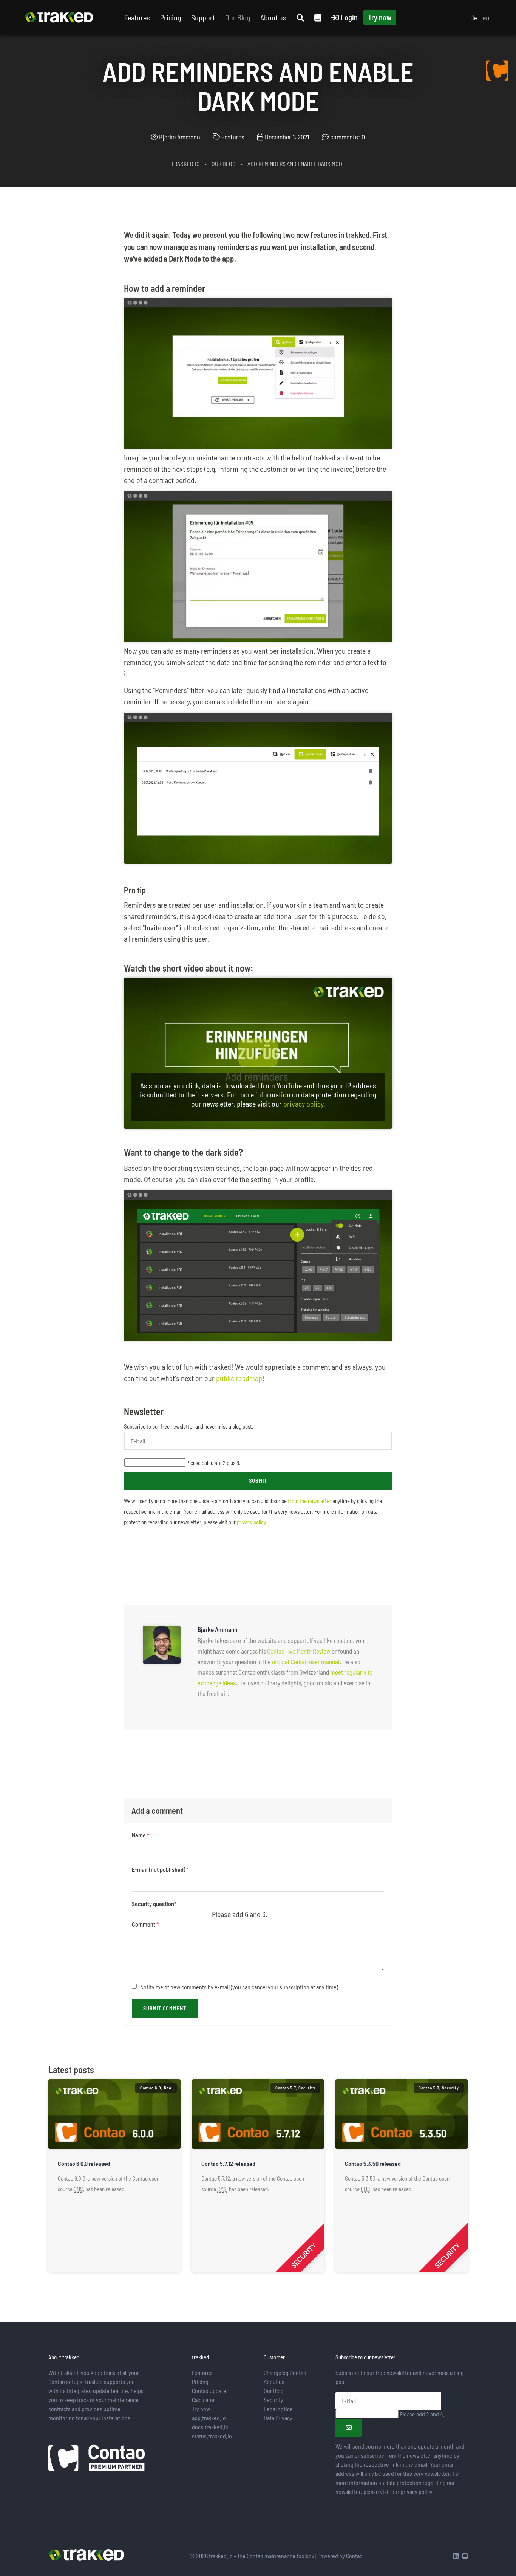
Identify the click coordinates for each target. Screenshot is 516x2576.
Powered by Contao (340, 2556)
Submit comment (165, 2008)
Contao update (209, 2391)
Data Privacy (278, 2418)
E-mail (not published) (160, 1870)
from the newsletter (310, 1501)
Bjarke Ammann (180, 137)
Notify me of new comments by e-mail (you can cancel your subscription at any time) (239, 1987)
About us (273, 17)
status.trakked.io (212, 2436)
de (474, 17)
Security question (154, 1904)
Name (141, 1835)
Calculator (203, 2400)
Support (203, 17)
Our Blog (238, 17)
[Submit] (349, 2428)
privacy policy (303, 1104)
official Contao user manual (306, 1662)
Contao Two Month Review (299, 1651)
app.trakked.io (209, 2418)
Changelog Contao (285, 2372)
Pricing (171, 17)
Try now (380, 17)
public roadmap (239, 1378)
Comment (145, 1924)
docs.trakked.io (210, 2427)
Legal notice (278, 2409)
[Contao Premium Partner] (97, 2459)
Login (349, 17)
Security (273, 2400)
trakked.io (185, 164)
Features (137, 17)
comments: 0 (348, 137)
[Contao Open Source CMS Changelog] (497, 70)
